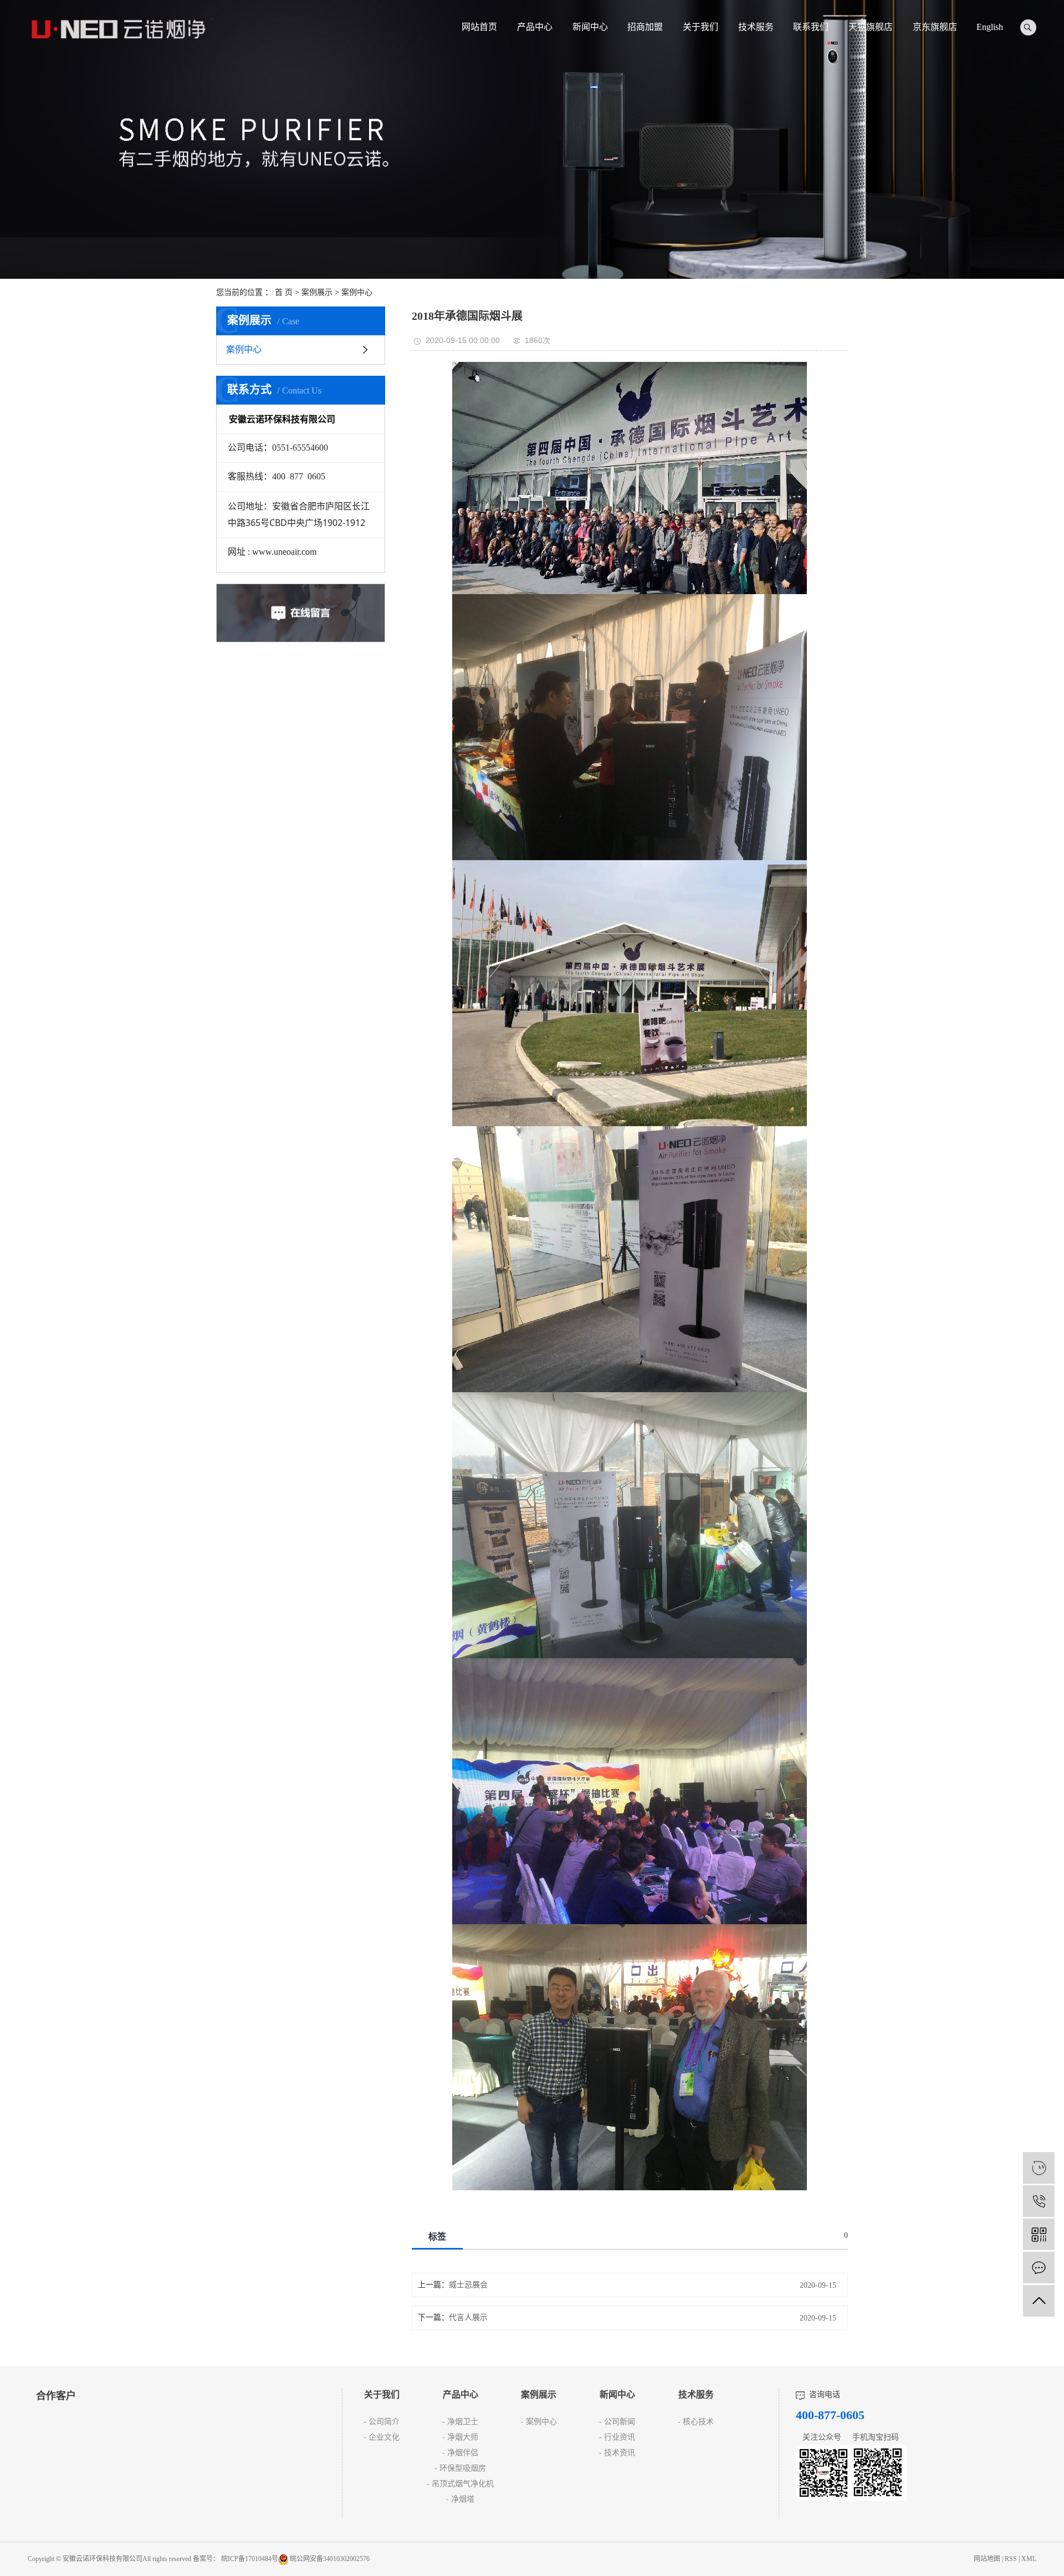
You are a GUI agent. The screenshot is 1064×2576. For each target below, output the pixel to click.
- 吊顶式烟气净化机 (460, 2484)
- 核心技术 (696, 2422)
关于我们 (700, 27)
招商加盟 (645, 27)
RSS (1011, 2559)
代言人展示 (468, 2317)
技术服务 (756, 27)
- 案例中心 (539, 2422)
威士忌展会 (468, 2285)
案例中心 (357, 292)
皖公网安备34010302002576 (330, 2559)
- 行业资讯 (617, 2437)
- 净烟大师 (460, 2437)
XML (1029, 2559)
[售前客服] (1039, 2168)
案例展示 (317, 292)
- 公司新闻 (617, 2422)
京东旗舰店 (935, 27)
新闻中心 (590, 27)
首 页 (284, 292)
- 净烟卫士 (460, 2422)
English (990, 27)
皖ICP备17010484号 (250, 2559)
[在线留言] (1039, 2268)
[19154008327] (1039, 2201)
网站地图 (988, 2559)
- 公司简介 (382, 2422)
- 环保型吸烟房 (460, 2468)
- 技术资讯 (617, 2453)
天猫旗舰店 (871, 27)
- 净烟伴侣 (460, 2453)
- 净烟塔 (460, 2499)
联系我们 (811, 27)
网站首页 (479, 27)
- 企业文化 (382, 2437)
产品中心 (535, 27)
